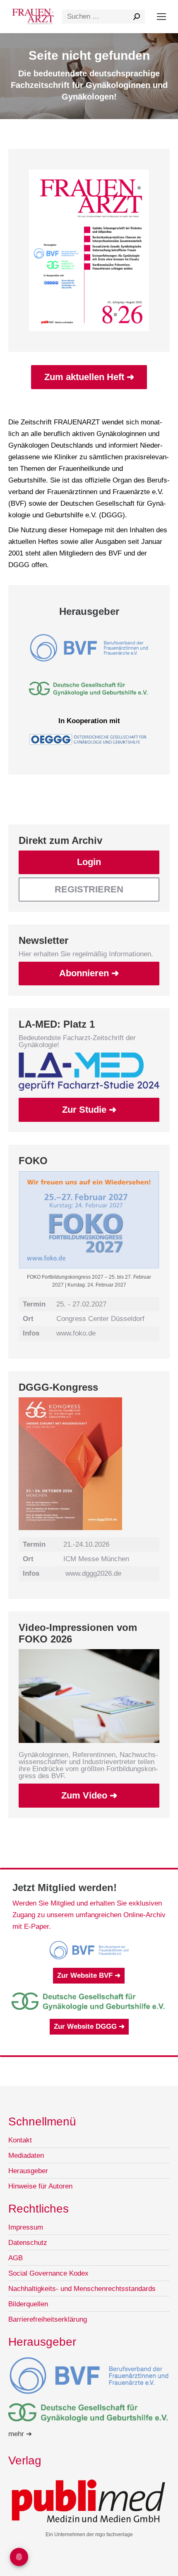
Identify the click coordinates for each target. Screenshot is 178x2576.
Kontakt (20, 2140)
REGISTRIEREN (89, 889)
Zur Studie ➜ (89, 1110)
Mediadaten (26, 2156)
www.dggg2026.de (93, 1573)
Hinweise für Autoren (40, 2186)
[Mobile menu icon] (161, 17)
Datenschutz (28, 2243)
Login (89, 862)
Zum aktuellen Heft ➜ (89, 377)
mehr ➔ (20, 2434)
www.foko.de (76, 1333)
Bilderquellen (28, 2304)
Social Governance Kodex (48, 2273)
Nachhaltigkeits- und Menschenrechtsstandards (82, 2289)
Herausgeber (28, 2171)
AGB (16, 2258)
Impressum (26, 2227)
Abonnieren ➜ (89, 973)
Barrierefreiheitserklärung (48, 2319)
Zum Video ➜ (89, 1795)
